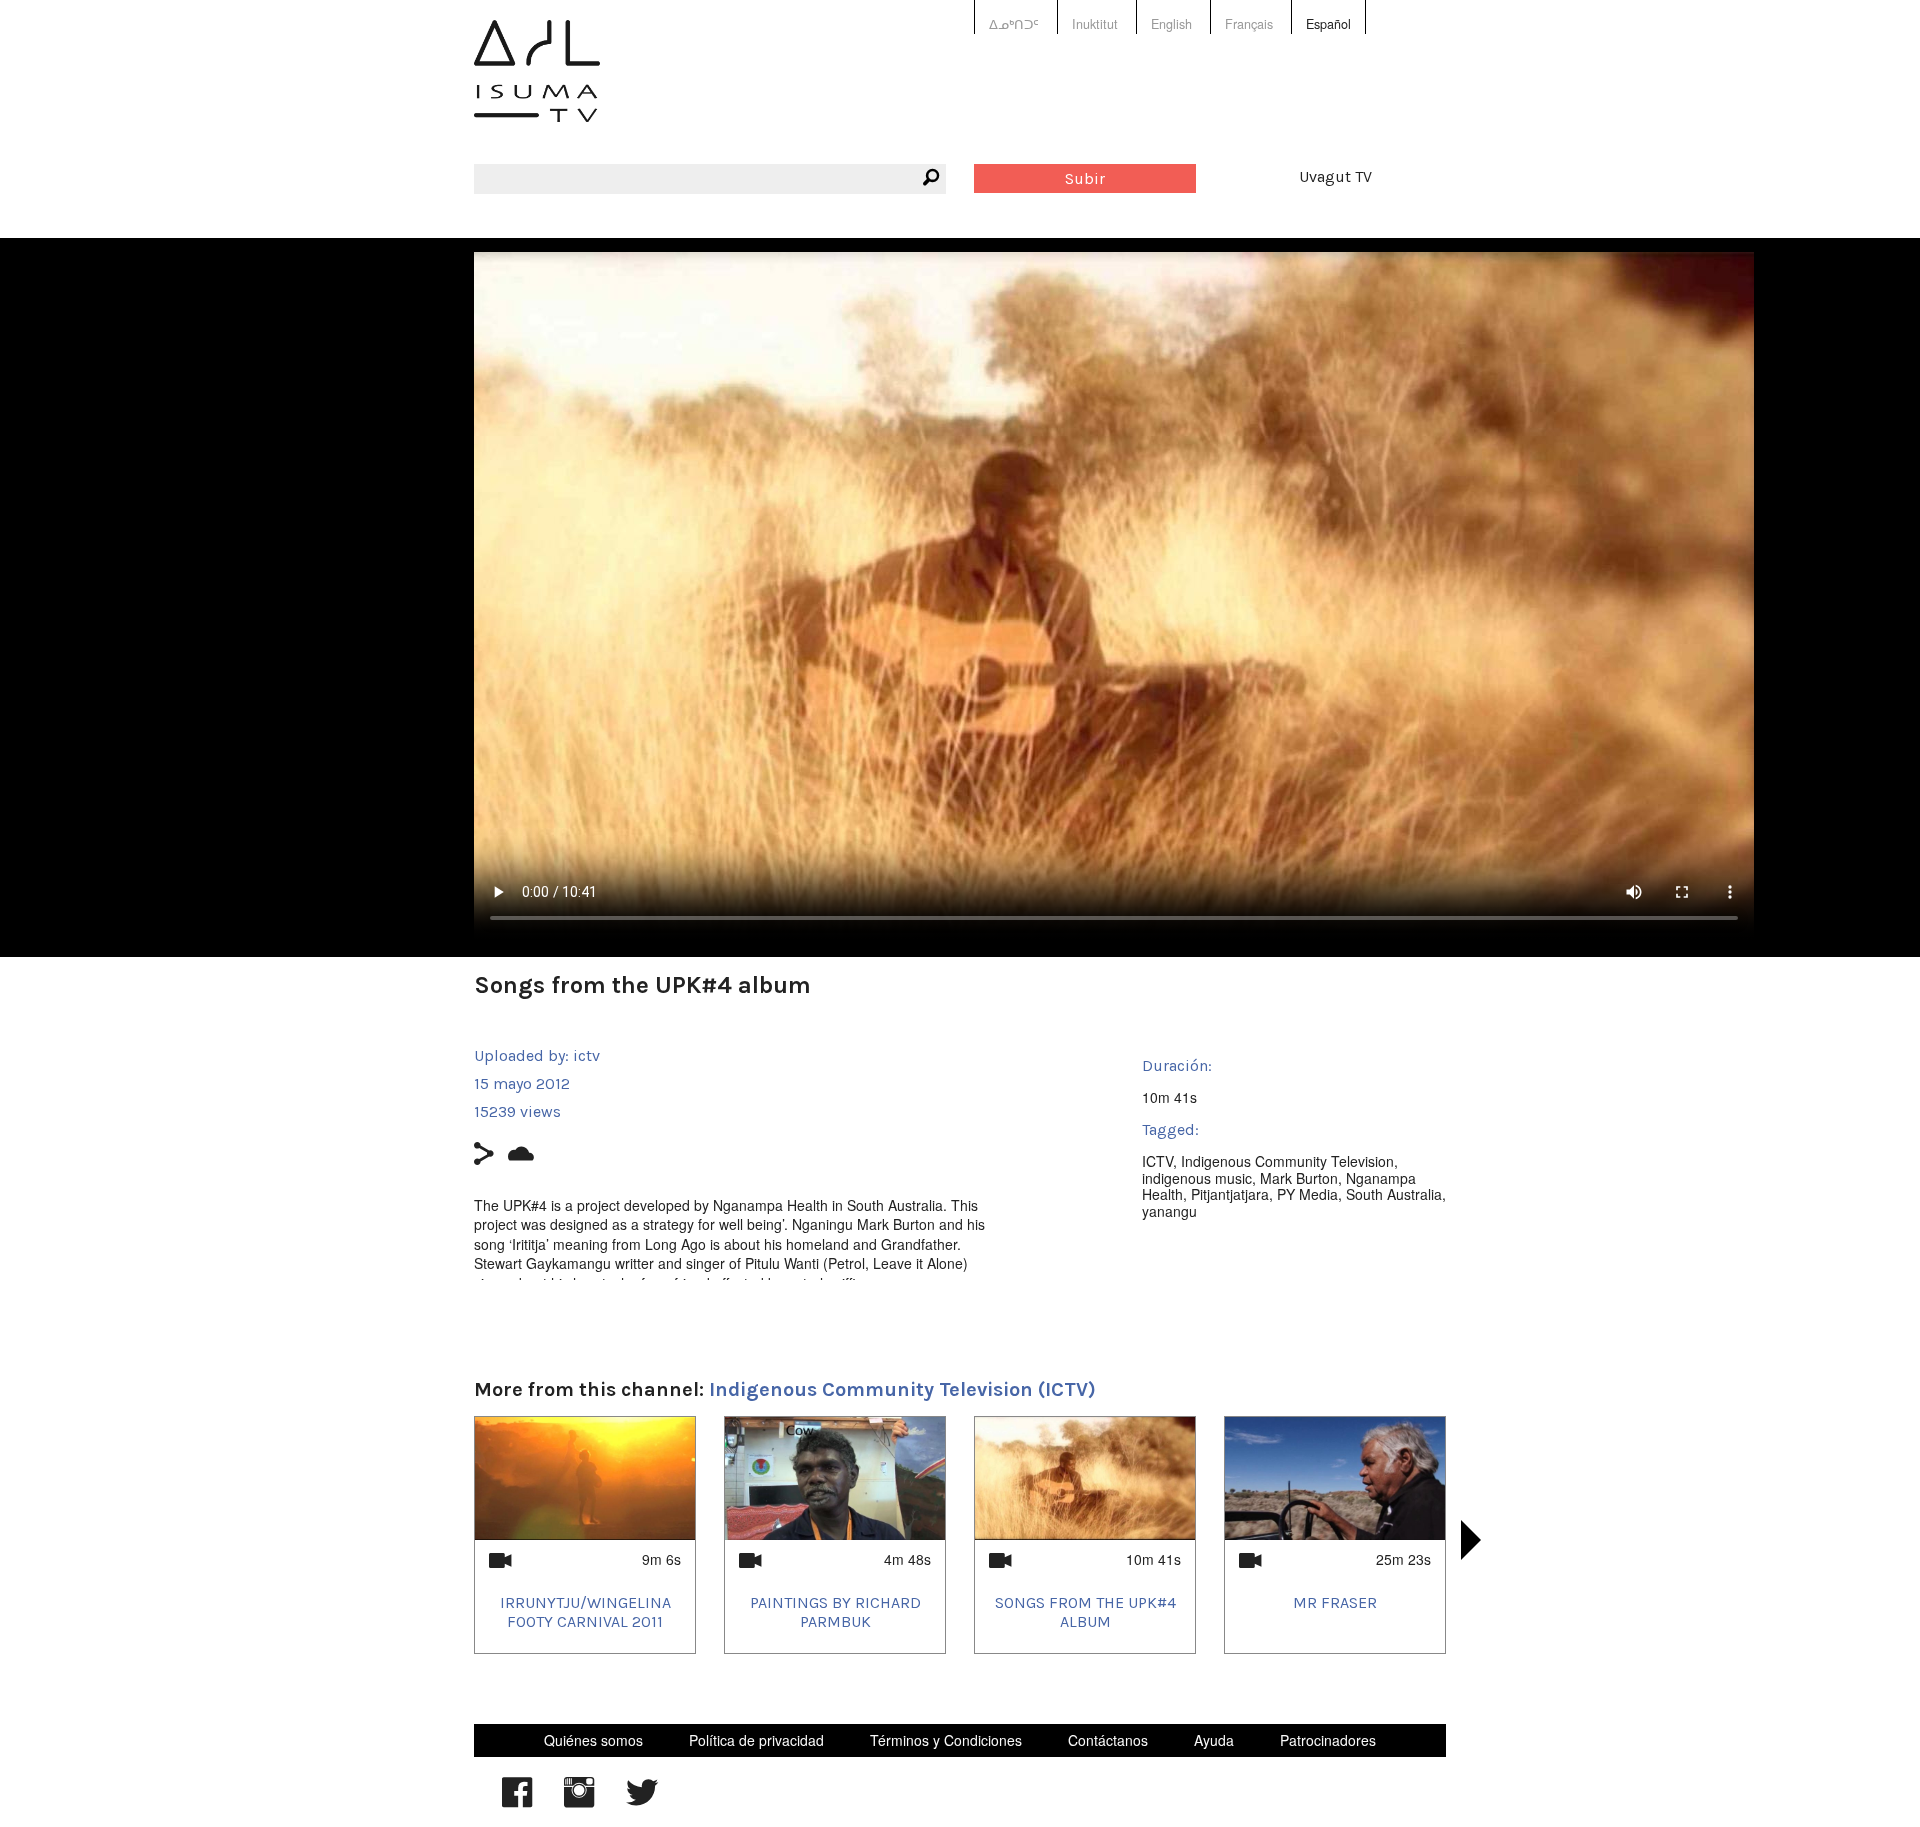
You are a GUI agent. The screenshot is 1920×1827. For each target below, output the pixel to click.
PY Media (1307, 1194)
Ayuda (1214, 1740)
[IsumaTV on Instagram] (579, 1802)
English (1171, 24)
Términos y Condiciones (946, 1740)
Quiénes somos (593, 1740)
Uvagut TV (1335, 176)
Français (1249, 24)
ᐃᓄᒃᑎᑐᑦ (1014, 24)
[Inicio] (537, 85)
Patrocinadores (1328, 1740)
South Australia (1394, 1194)
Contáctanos (1108, 1740)
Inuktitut (1095, 24)
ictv (586, 1055)
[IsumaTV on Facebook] (517, 1802)
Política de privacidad (756, 1740)
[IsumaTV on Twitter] (642, 1802)
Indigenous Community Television (1287, 1161)
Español (1328, 24)
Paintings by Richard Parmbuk (835, 1612)
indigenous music (1197, 1178)
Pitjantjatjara (1230, 1194)
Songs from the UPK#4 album (1085, 1612)
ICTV (1157, 1161)
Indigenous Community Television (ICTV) (902, 1389)
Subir (1085, 178)
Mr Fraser (1335, 1602)
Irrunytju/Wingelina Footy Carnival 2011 (585, 1612)
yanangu (1169, 1211)
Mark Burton (1299, 1178)
